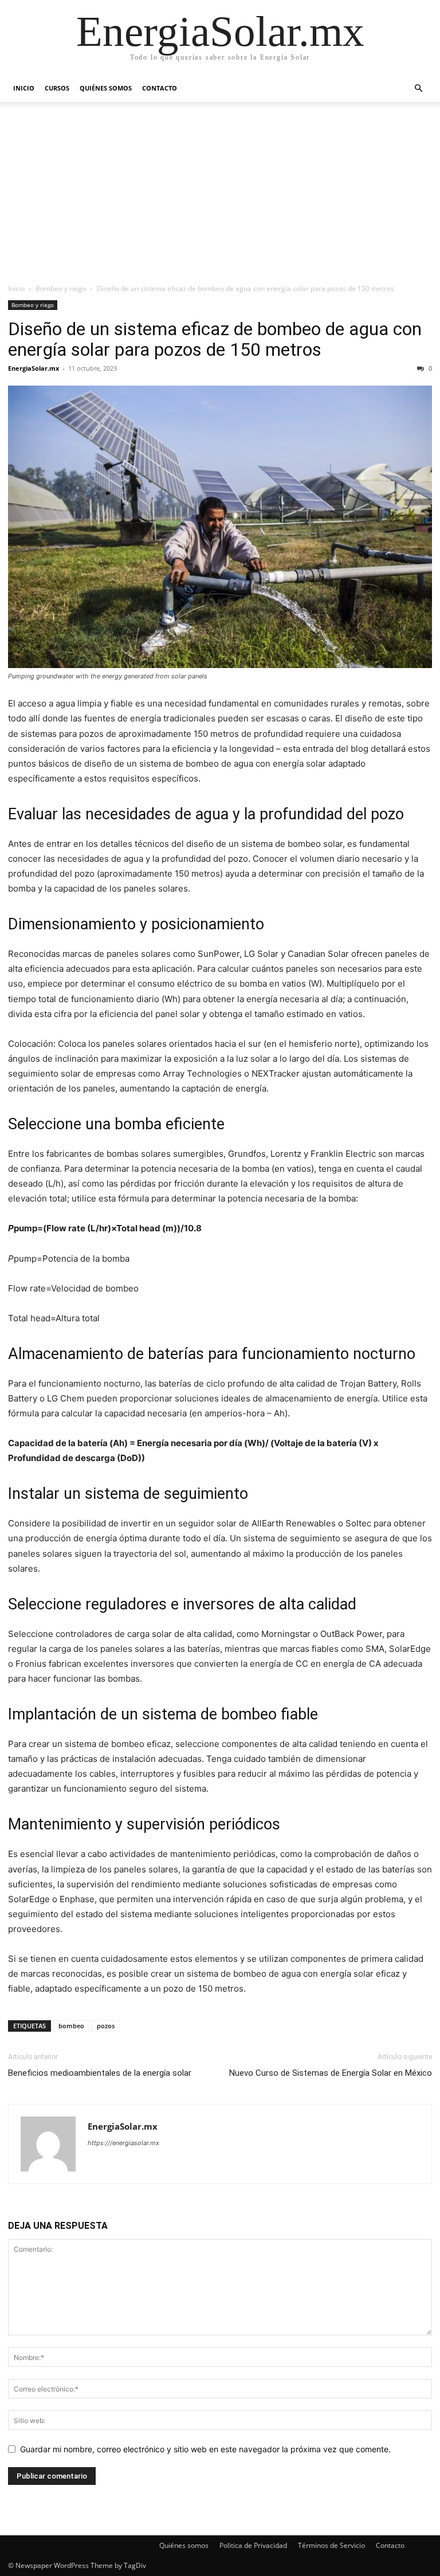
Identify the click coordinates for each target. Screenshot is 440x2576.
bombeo (71, 2026)
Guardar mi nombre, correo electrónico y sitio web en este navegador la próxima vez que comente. (205, 2449)
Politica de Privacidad (253, 2545)
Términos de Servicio (331, 2545)
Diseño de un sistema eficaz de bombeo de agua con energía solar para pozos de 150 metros (215, 339)
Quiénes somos (106, 88)
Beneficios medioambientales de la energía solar (100, 2073)
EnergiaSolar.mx (34, 368)
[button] (418, 89)
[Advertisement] (220, 197)
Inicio (24, 88)
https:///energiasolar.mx (123, 2143)
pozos (106, 2026)
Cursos (57, 88)
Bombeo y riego (61, 288)
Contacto (160, 88)
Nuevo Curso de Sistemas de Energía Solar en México (331, 2073)
